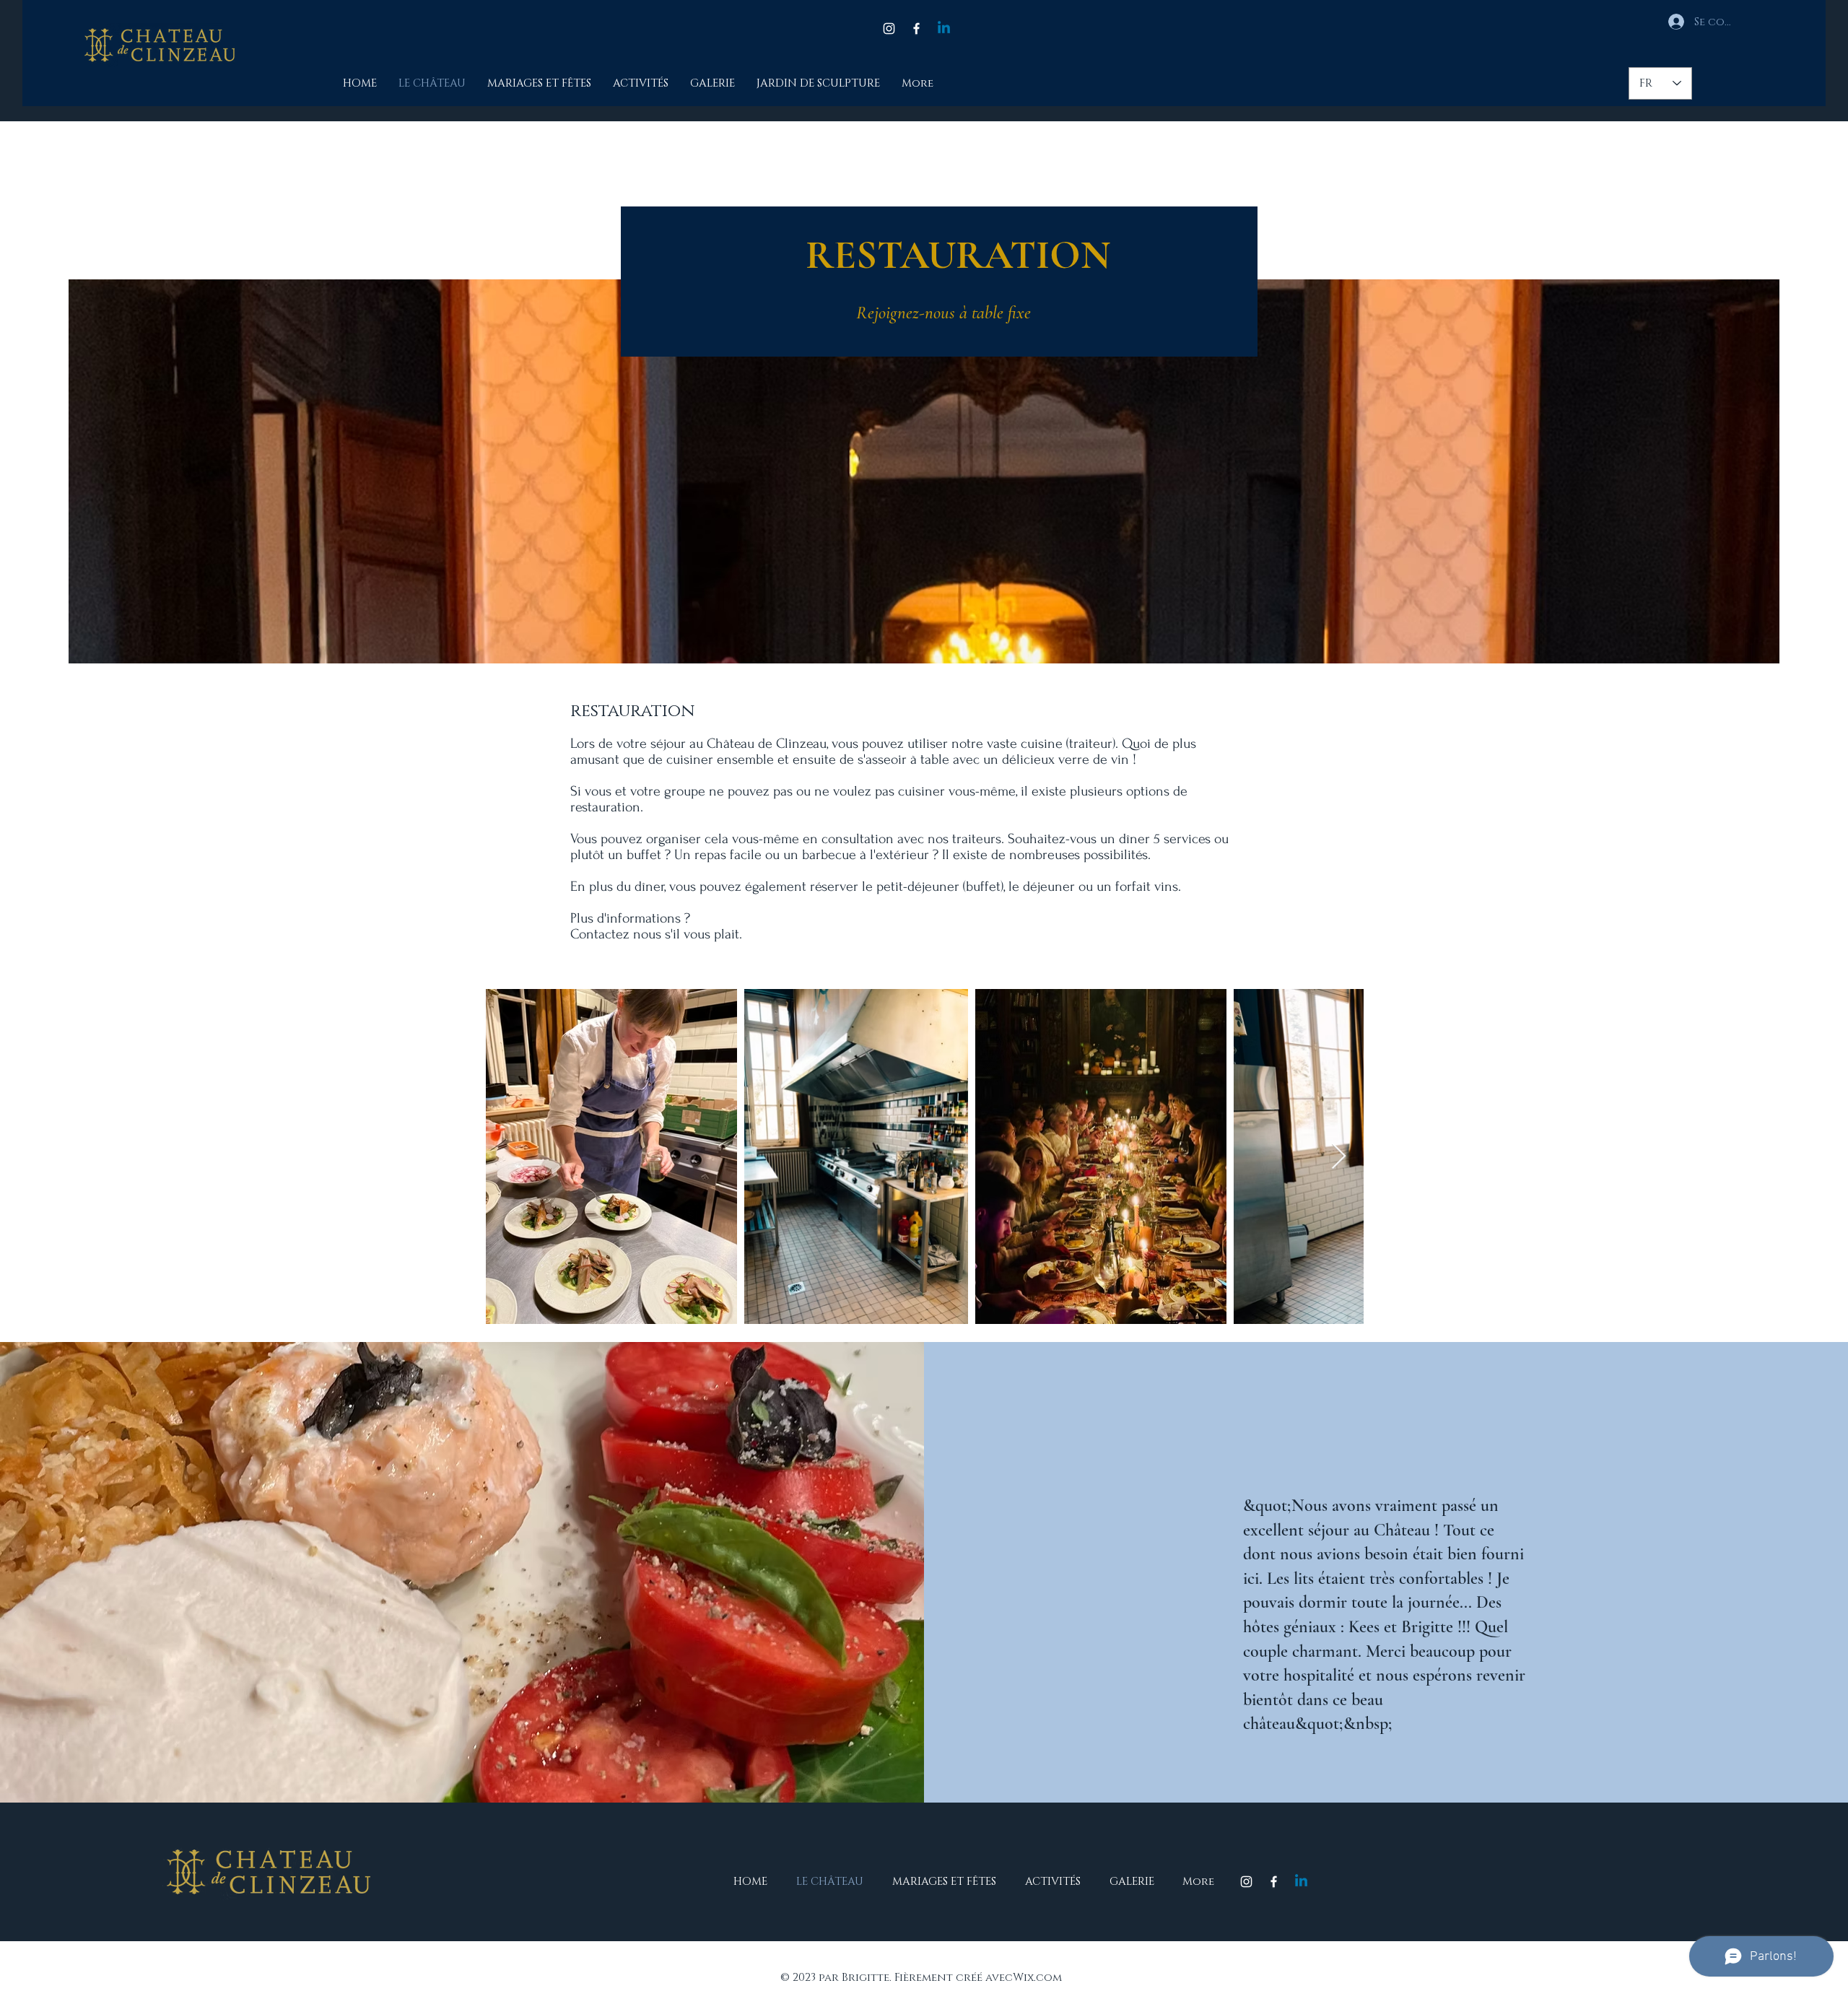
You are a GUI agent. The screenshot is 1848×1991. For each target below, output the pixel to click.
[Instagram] (889, 29)
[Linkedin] (944, 29)
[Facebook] (916, 29)
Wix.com (1037, 1978)
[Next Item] (1339, 1157)
